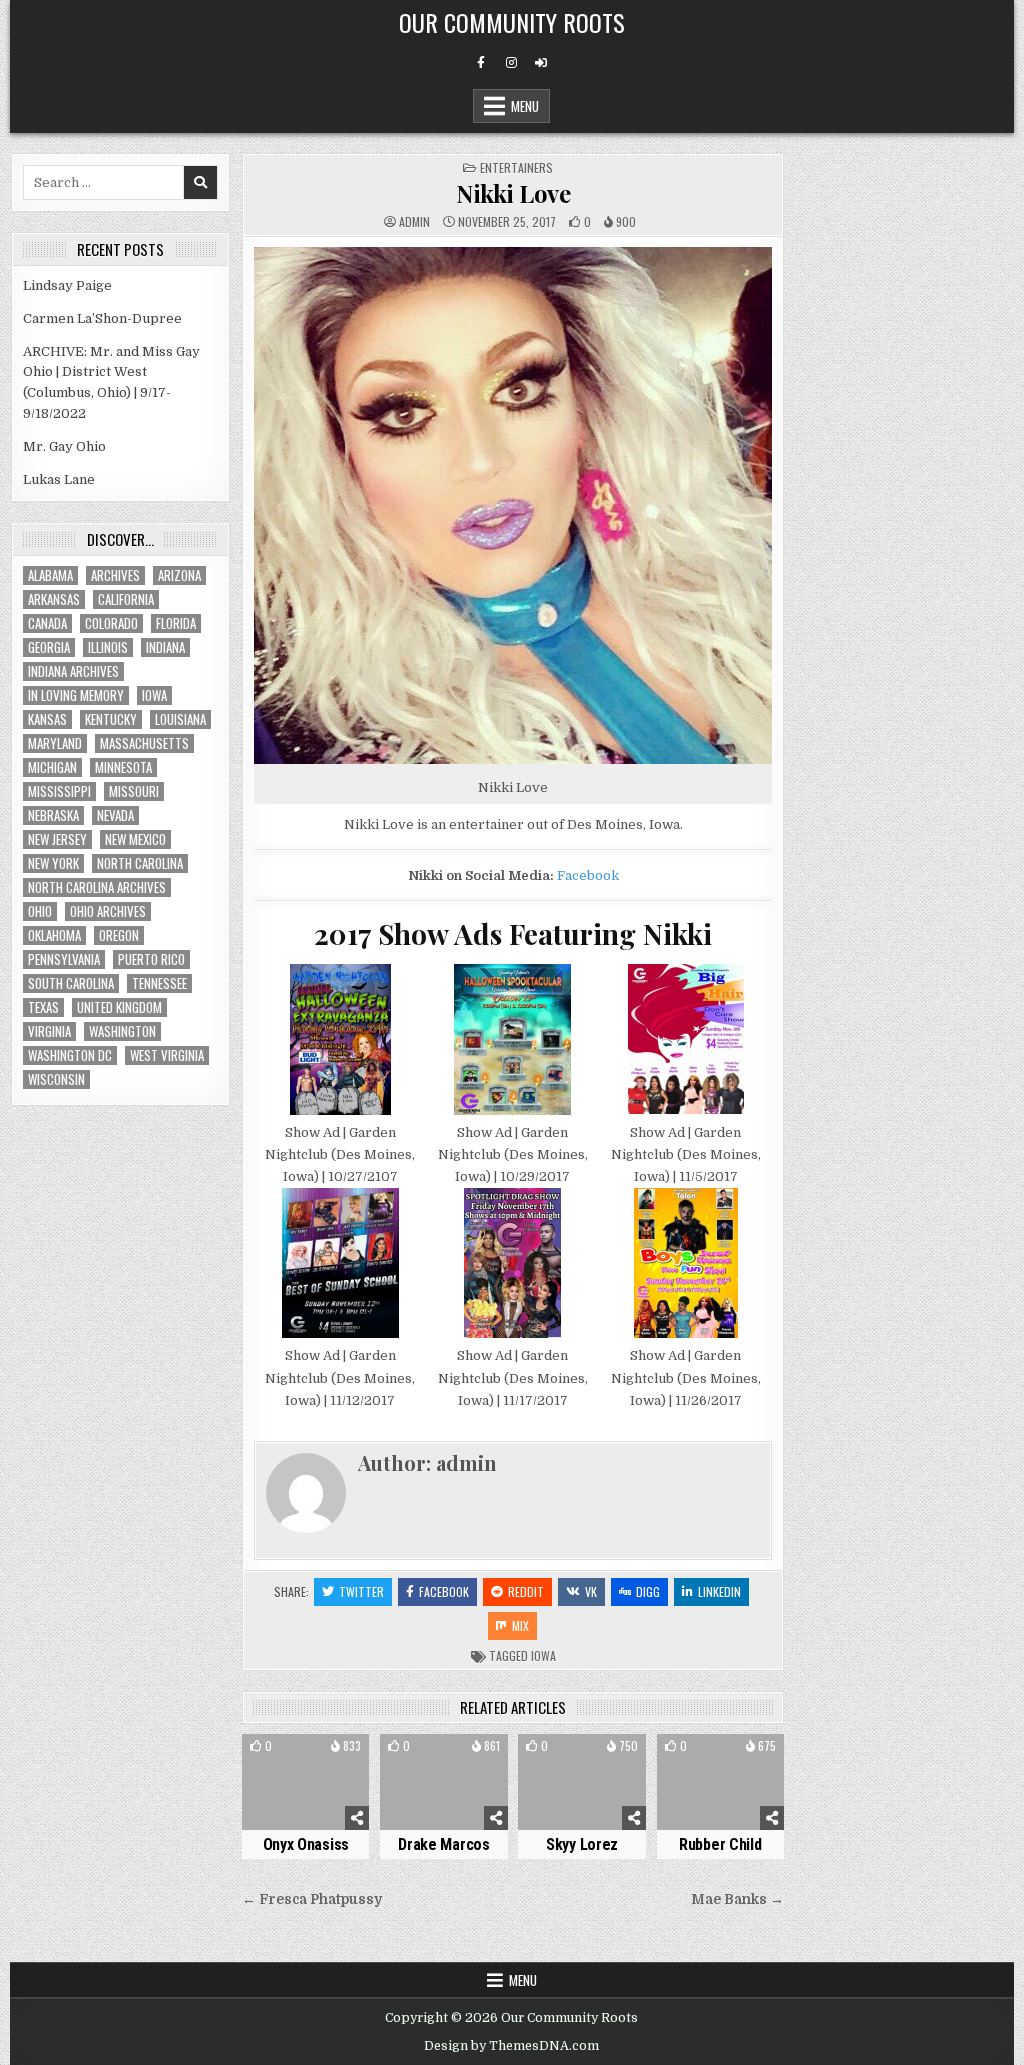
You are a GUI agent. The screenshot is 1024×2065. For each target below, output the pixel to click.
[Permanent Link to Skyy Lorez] (581, 1782)
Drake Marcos (443, 1844)
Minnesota (123, 767)
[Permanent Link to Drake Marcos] (443, 1782)
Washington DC (70, 1055)
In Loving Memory (76, 695)
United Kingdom (119, 1007)
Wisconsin (56, 1079)
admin (414, 222)
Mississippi (59, 791)
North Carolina (140, 863)
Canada (47, 623)
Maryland (55, 743)
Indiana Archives (73, 671)
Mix (520, 1625)
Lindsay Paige (67, 285)
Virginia (49, 1031)
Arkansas (54, 599)
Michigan (52, 767)
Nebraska (53, 815)
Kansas (47, 719)
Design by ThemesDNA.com (511, 2046)
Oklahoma (54, 935)
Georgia (49, 647)
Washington (122, 1031)
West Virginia (167, 1055)
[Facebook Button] (481, 63)
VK (591, 1591)
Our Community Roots (512, 22)
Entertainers (516, 167)
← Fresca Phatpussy (312, 1899)
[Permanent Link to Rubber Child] (720, 1782)
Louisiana (180, 719)
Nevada (115, 815)
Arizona (179, 575)
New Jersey (57, 839)
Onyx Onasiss (306, 1844)
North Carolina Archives (97, 887)
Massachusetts (144, 743)
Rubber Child (720, 1844)
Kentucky (111, 719)
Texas (43, 1007)
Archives (115, 575)
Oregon (119, 935)
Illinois (108, 647)
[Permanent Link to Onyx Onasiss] (305, 1782)
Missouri (134, 791)
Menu (525, 106)
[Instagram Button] (511, 63)
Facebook (588, 875)
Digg (648, 1591)
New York (53, 863)
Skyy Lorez (582, 1844)
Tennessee (159, 983)
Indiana (165, 647)
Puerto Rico (151, 959)
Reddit (526, 1591)
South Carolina (71, 983)
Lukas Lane (59, 479)
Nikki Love (513, 193)
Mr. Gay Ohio (64, 446)
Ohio (40, 911)
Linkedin (719, 1591)
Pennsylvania (64, 959)
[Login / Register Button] (541, 63)
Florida (176, 623)
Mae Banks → (737, 1899)
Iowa (543, 1655)
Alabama (50, 575)
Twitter (361, 1591)
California (126, 599)
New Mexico (135, 839)
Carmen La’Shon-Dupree (102, 318)
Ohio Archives (108, 911)
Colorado (111, 623)
